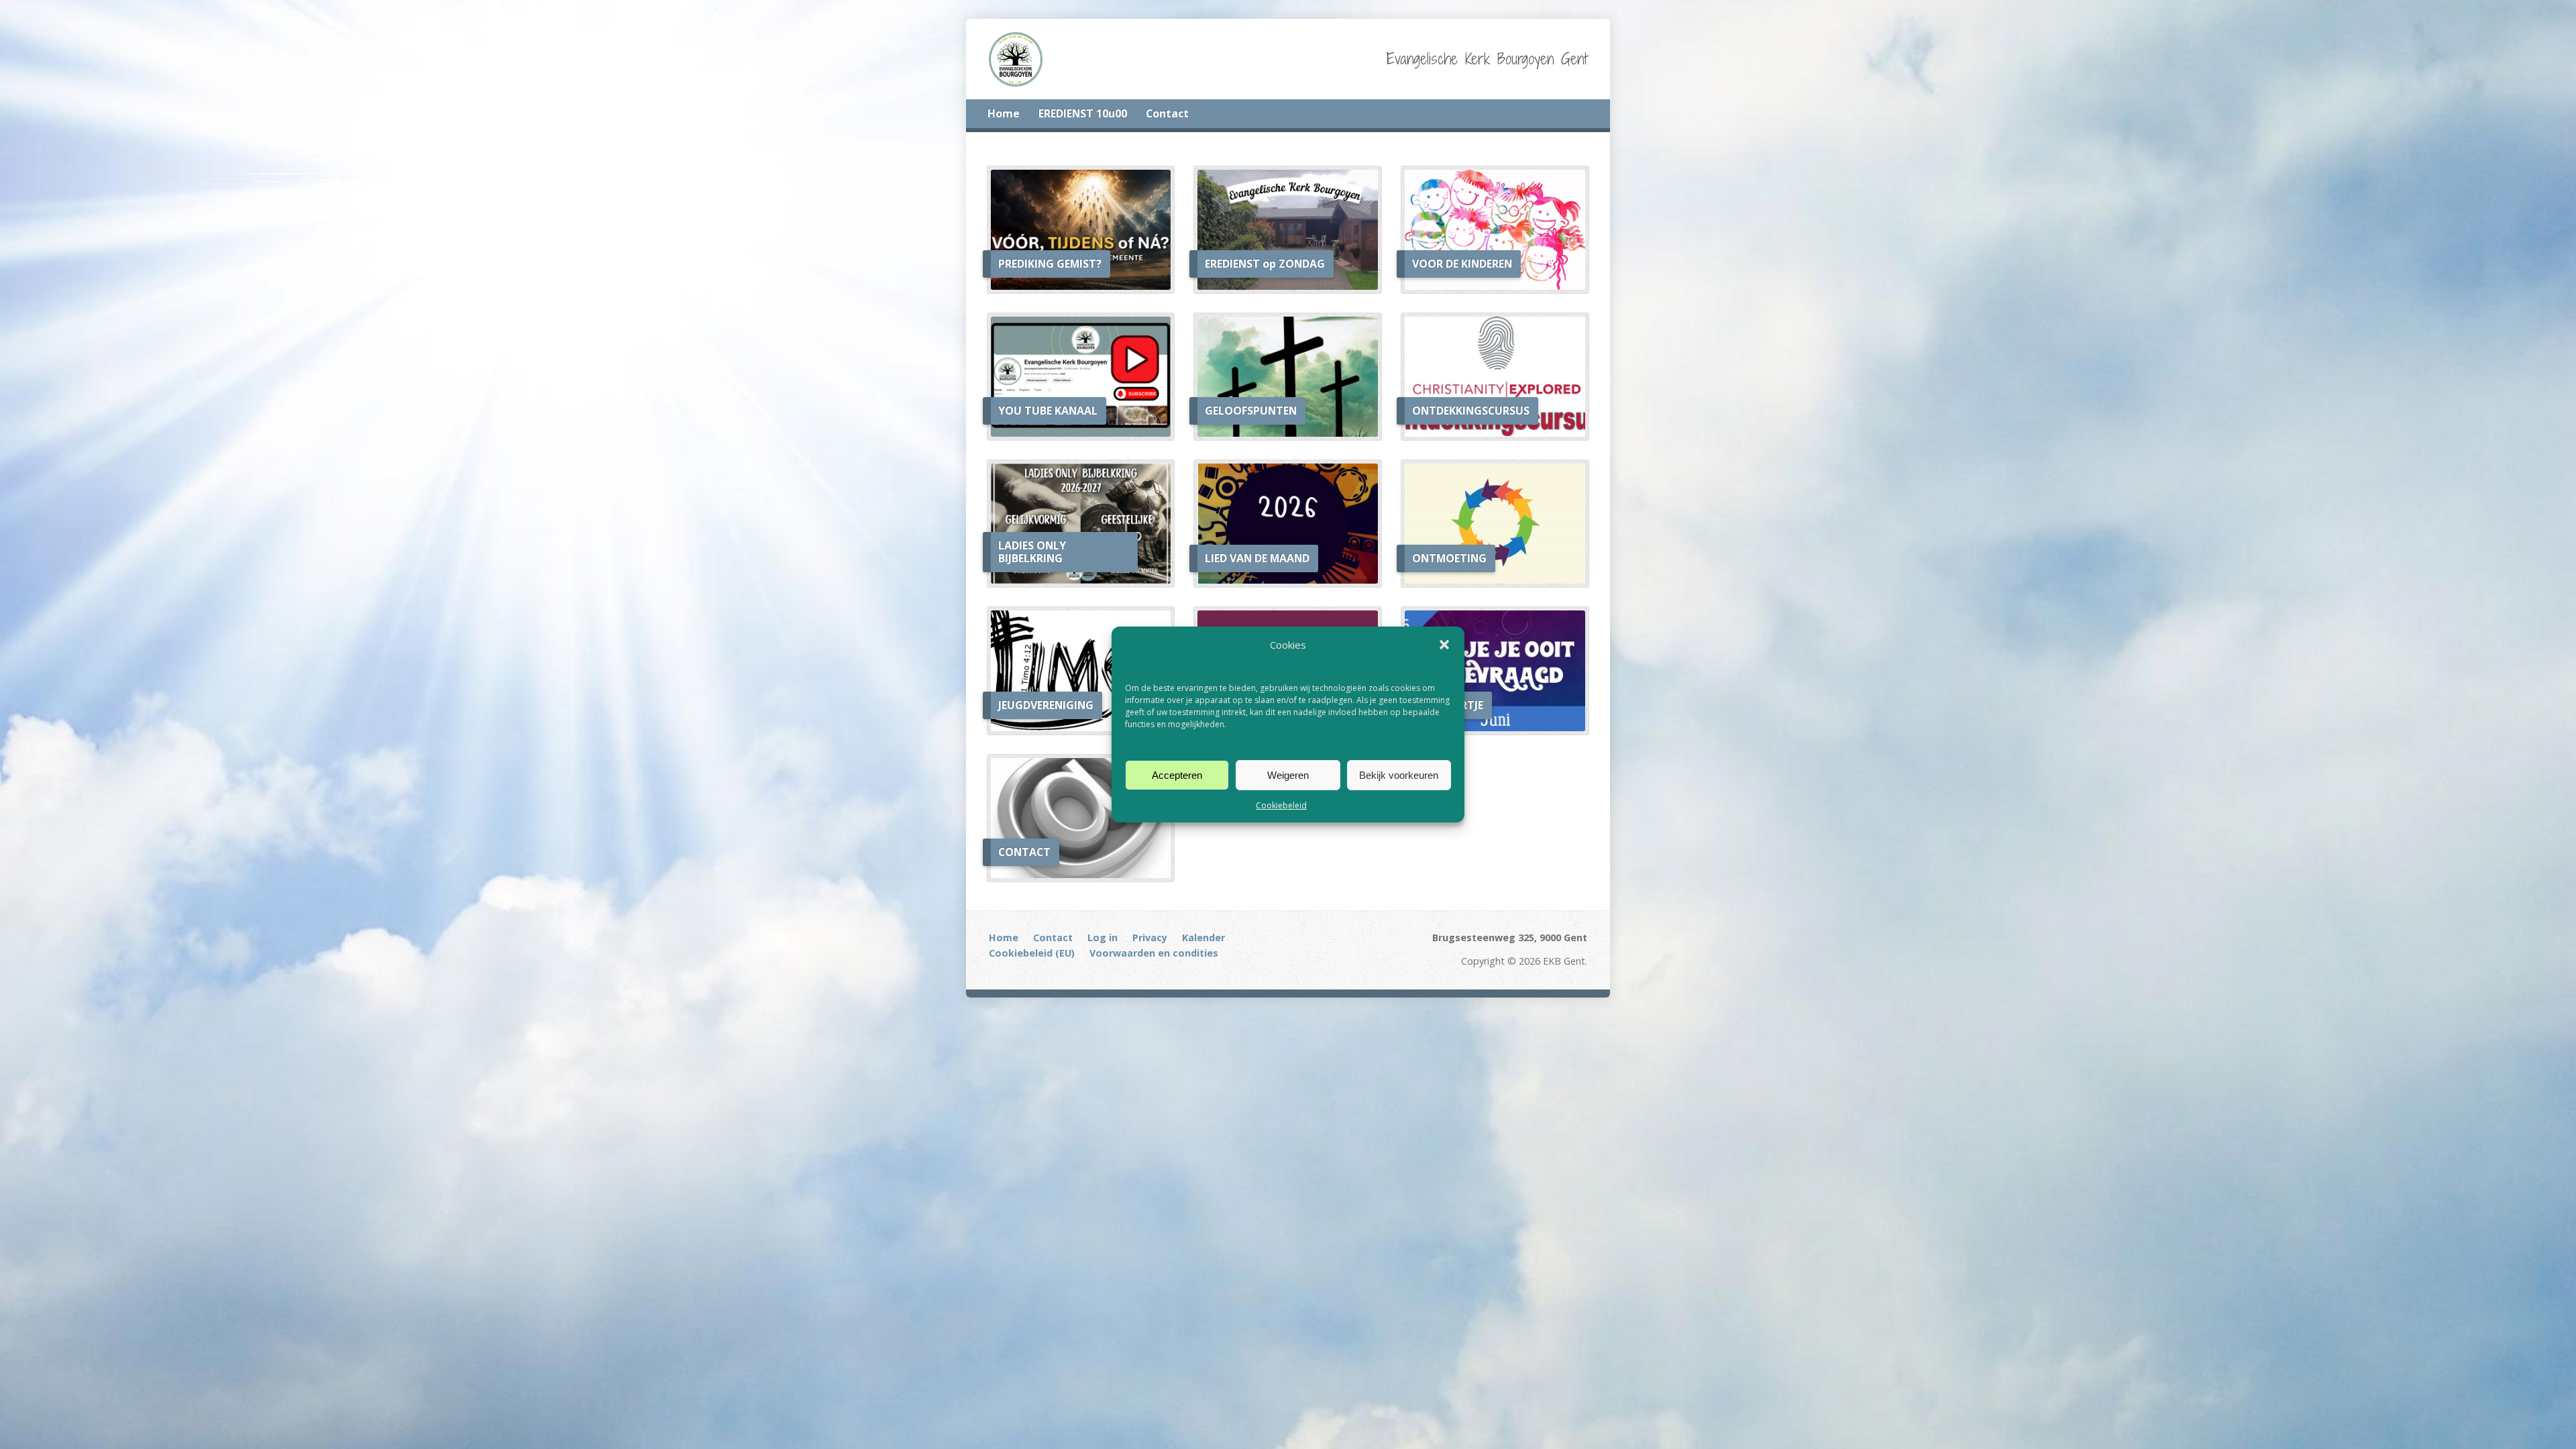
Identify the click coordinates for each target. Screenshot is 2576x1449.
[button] (1444, 645)
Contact (1167, 113)
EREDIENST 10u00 (1083, 113)
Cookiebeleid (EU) (1032, 953)
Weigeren (1288, 774)
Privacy (1150, 937)
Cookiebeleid (1281, 805)
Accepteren (1177, 774)
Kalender (1203, 937)
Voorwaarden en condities (1154, 953)
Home (1004, 113)
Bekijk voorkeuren (1399, 774)
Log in (1103, 937)
